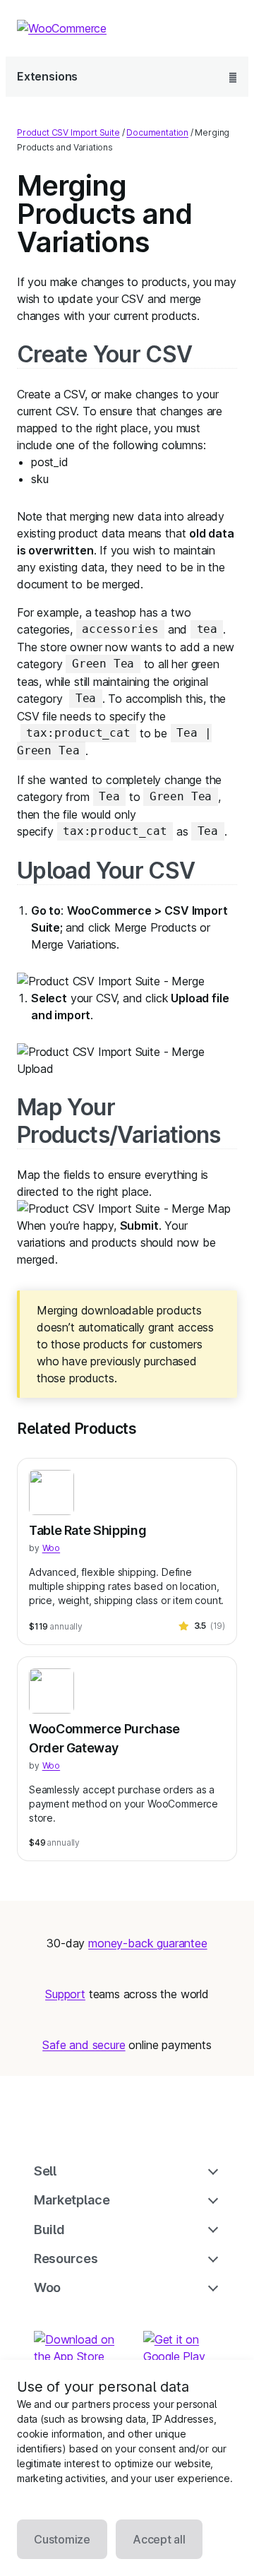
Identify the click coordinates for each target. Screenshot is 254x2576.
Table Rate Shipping (87, 1530)
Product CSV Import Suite (68, 132)
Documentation (157, 132)
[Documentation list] (233, 77)
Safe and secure (84, 2045)
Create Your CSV (104, 354)
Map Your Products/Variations (119, 1121)
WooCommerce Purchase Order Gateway (104, 1738)
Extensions (47, 76)
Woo (51, 1548)
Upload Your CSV (106, 871)
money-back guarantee (147, 1943)
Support (65, 1994)
